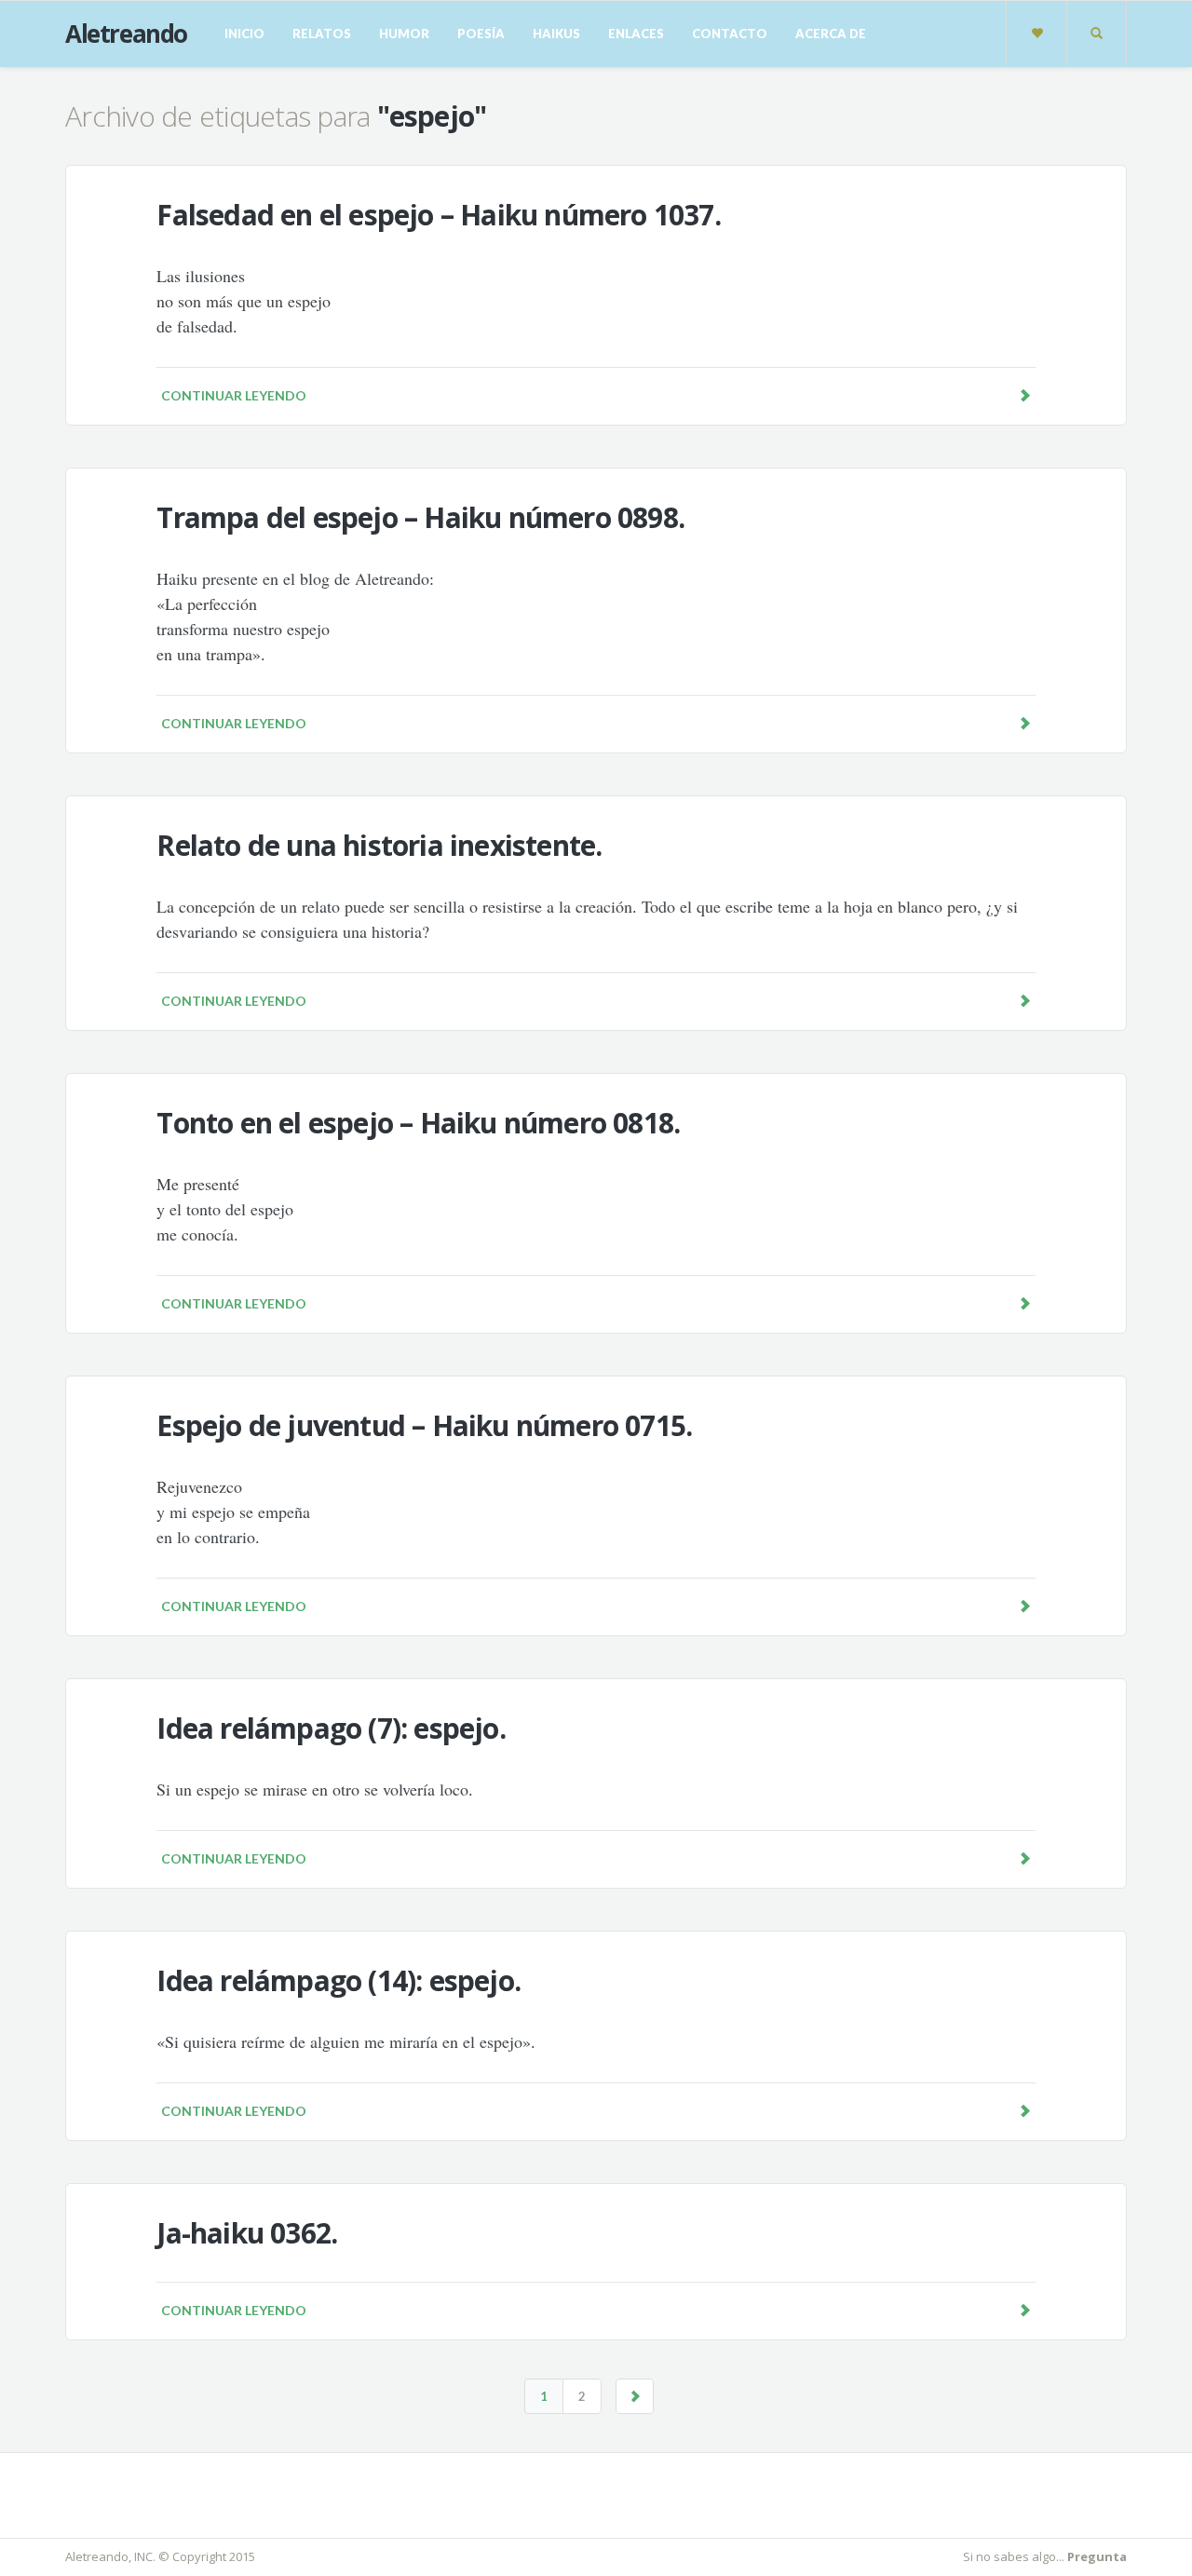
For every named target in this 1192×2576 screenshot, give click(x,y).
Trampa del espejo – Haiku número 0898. (420, 517)
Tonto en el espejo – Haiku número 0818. (418, 1123)
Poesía (481, 34)
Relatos (322, 34)
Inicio (244, 34)
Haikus (556, 34)
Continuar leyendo (234, 395)
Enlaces (636, 34)
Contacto (730, 34)
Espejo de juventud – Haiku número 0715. (424, 1425)
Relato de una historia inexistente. (379, 845)
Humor (404, 34)
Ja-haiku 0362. (247, 2233)
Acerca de (831, 34)
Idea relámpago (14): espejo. (339, 1980)
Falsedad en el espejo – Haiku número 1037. (438, 215)
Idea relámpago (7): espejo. (331, 1728)
